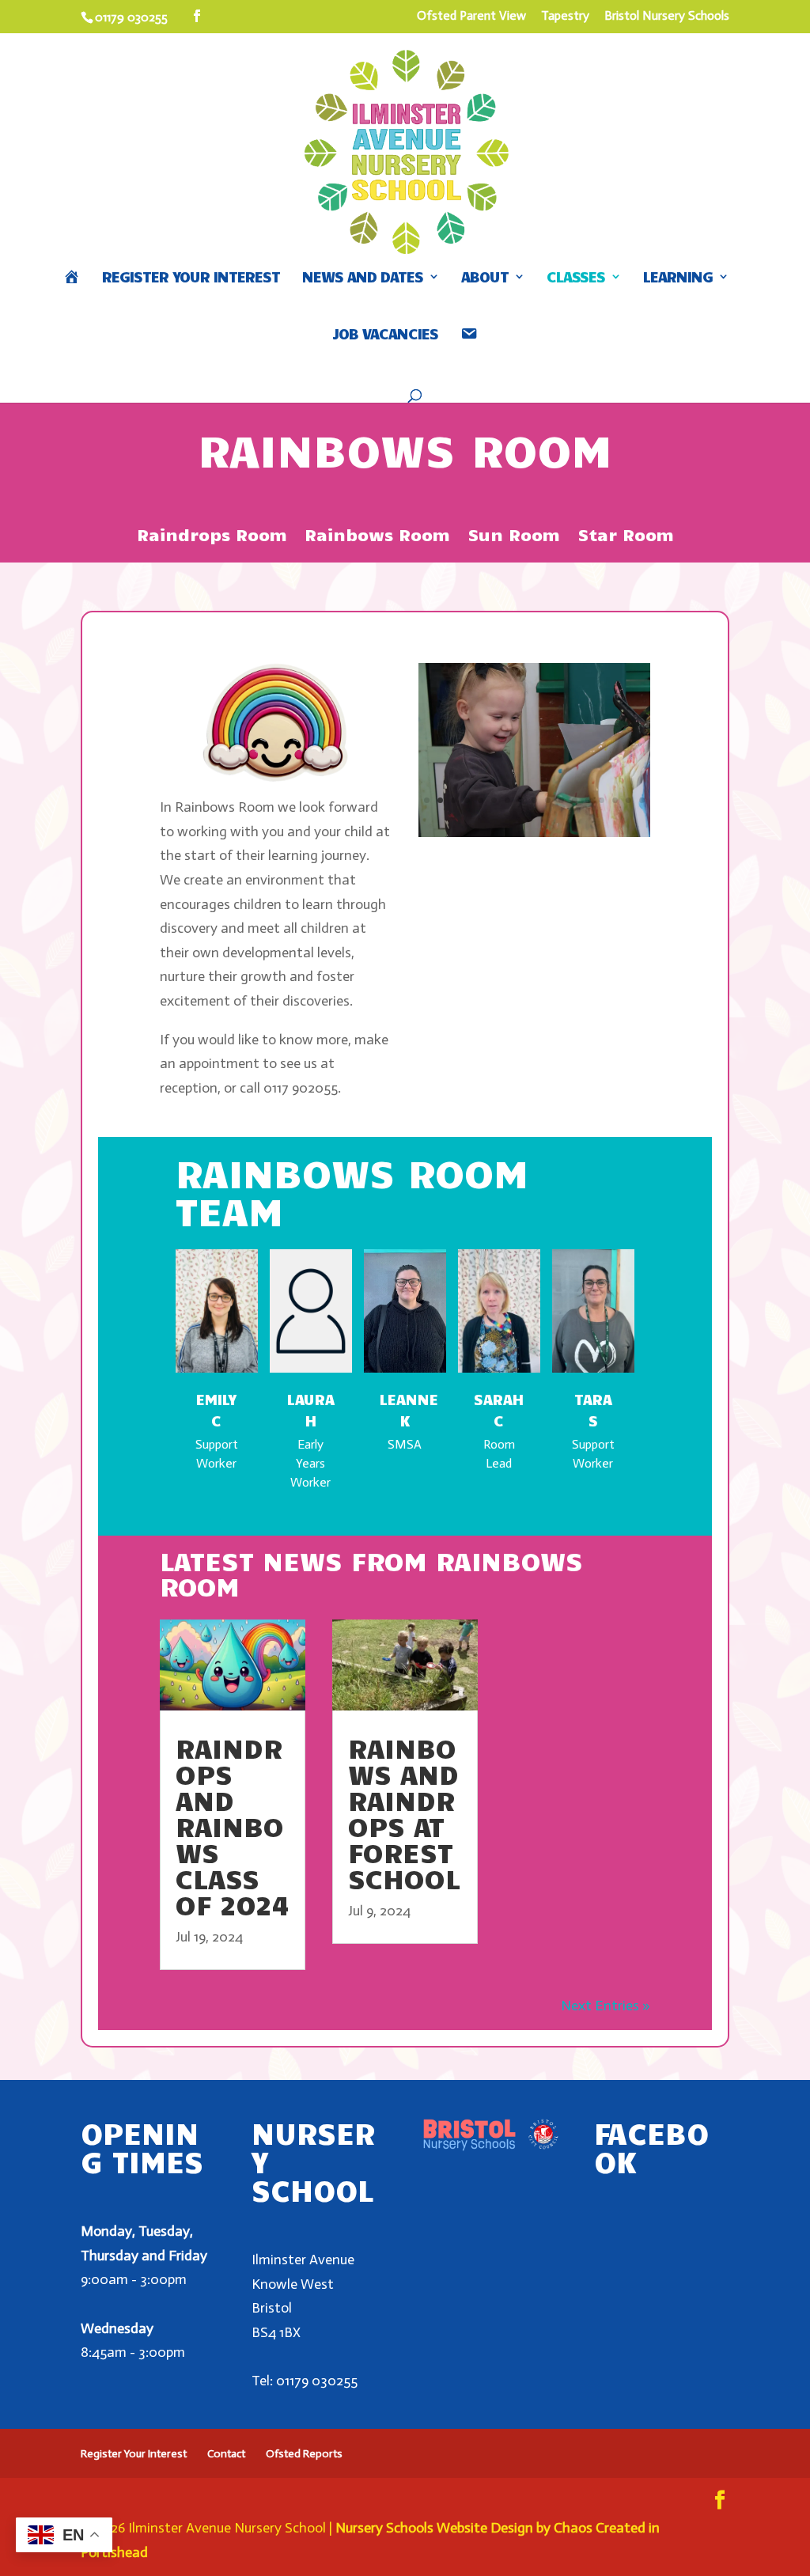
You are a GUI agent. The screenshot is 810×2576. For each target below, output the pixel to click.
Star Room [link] (626, 536)
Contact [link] (226, 2454)
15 (615, 800)
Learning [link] (678, 278)
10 (548, 800)
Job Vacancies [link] (385, 335)
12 (575, 800)
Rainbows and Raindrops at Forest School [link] (404, 1813)
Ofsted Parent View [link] (471, 16)
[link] (197, 17)
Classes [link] (576, 278)
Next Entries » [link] (606, 2006)
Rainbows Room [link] (377, 536)
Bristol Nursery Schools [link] (667, 16)
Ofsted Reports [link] (304, 2454)
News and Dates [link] (363, 278)
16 (628, 800)
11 (561, 800)
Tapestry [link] (565, 16)
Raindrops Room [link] (212, 536)
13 (588, 800)
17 (642, 800)
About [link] (485, 278)
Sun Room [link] (514, 536)
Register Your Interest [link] (191, 278)
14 (602, 800)
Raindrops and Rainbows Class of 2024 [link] (232, 1826)
